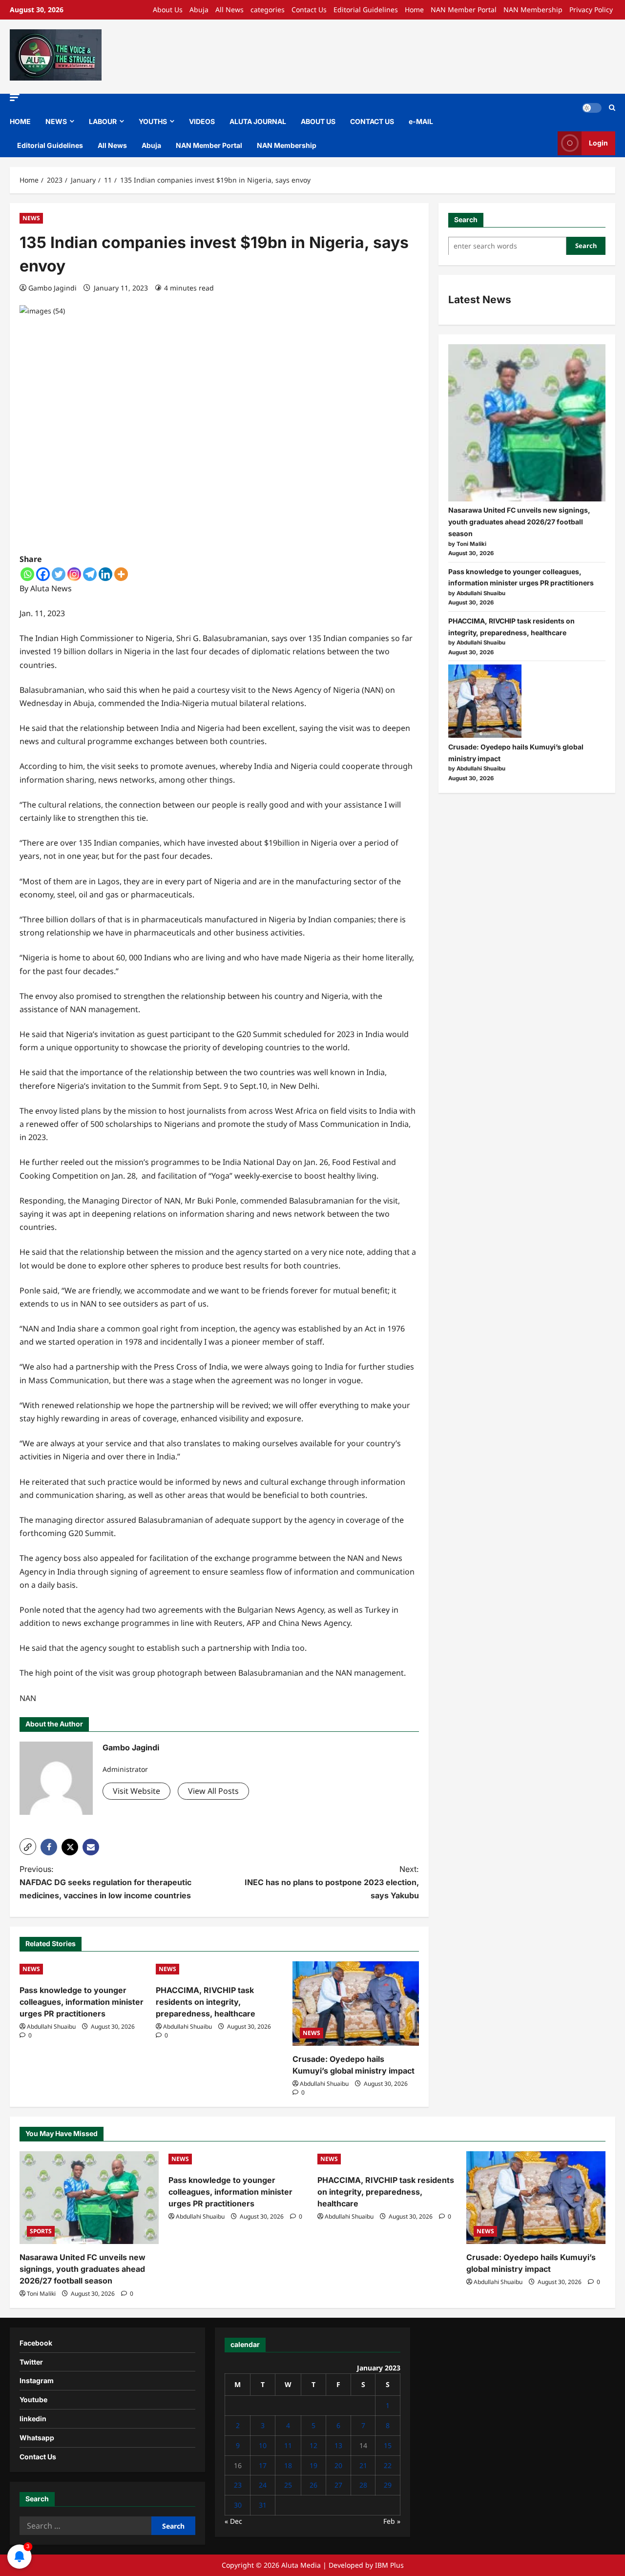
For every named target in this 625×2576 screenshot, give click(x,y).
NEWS (56, 121)
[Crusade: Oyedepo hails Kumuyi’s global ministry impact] (356, 2004)
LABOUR (103, 121)
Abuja (199, 10)
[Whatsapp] (27, 574)
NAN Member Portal (464, 10)
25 (288, 2485)
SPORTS (41, 2231)
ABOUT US (318, 121)
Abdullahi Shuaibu (51, 2026)
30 (238, 2505)
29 (388, 2485)
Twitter (31, 2362)
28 (363, 2485)
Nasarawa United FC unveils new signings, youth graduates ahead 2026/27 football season (519, 522)
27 (338, 2485)
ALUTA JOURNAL (258, 121)
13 (338, 2445)
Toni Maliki (41, 2294)
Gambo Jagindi (52, 288)
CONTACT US (372, 121)
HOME (20, 121)
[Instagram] (74, 574)
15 (388, 2445)
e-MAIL (421, 121)
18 (288, 2465)
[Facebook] (43, 574)
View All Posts (213, 1791)
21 (363, 2465)
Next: (332, 1882)
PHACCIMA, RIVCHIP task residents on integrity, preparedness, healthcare (206, 2002)
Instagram (37, 2380)
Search (466, 219)
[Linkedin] (105, 574)
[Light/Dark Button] (592, 108)
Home (414, 10)
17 (263, 2465)
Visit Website (136, 1791)
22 (388, 2465)
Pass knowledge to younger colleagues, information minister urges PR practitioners (82, 2002)
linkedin (33, 2419)
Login (598, 143)
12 (313, 2445)
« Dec (233, 2521)
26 (313, 2485)
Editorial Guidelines (366, 10)
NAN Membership (533, 10)
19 (313, 2465)
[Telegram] (90, 574)
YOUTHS (153, 121)
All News (229, 10)
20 (338, 2465)
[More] (121, 574)
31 (263, 2505)
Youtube (33, 2399)
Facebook (36, 2343)
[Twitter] (59, 574)
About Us (168, 10)
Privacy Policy (591, 10)
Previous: (105, 1882)
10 (263, 2445)
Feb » (392, 2521)
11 (288, 2445)
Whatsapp (37, 2438)
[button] (15, 97)
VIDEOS (202, 121)
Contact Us (309, 10)
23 (238, 2485)
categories (268, 10)
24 (263, 2485)
